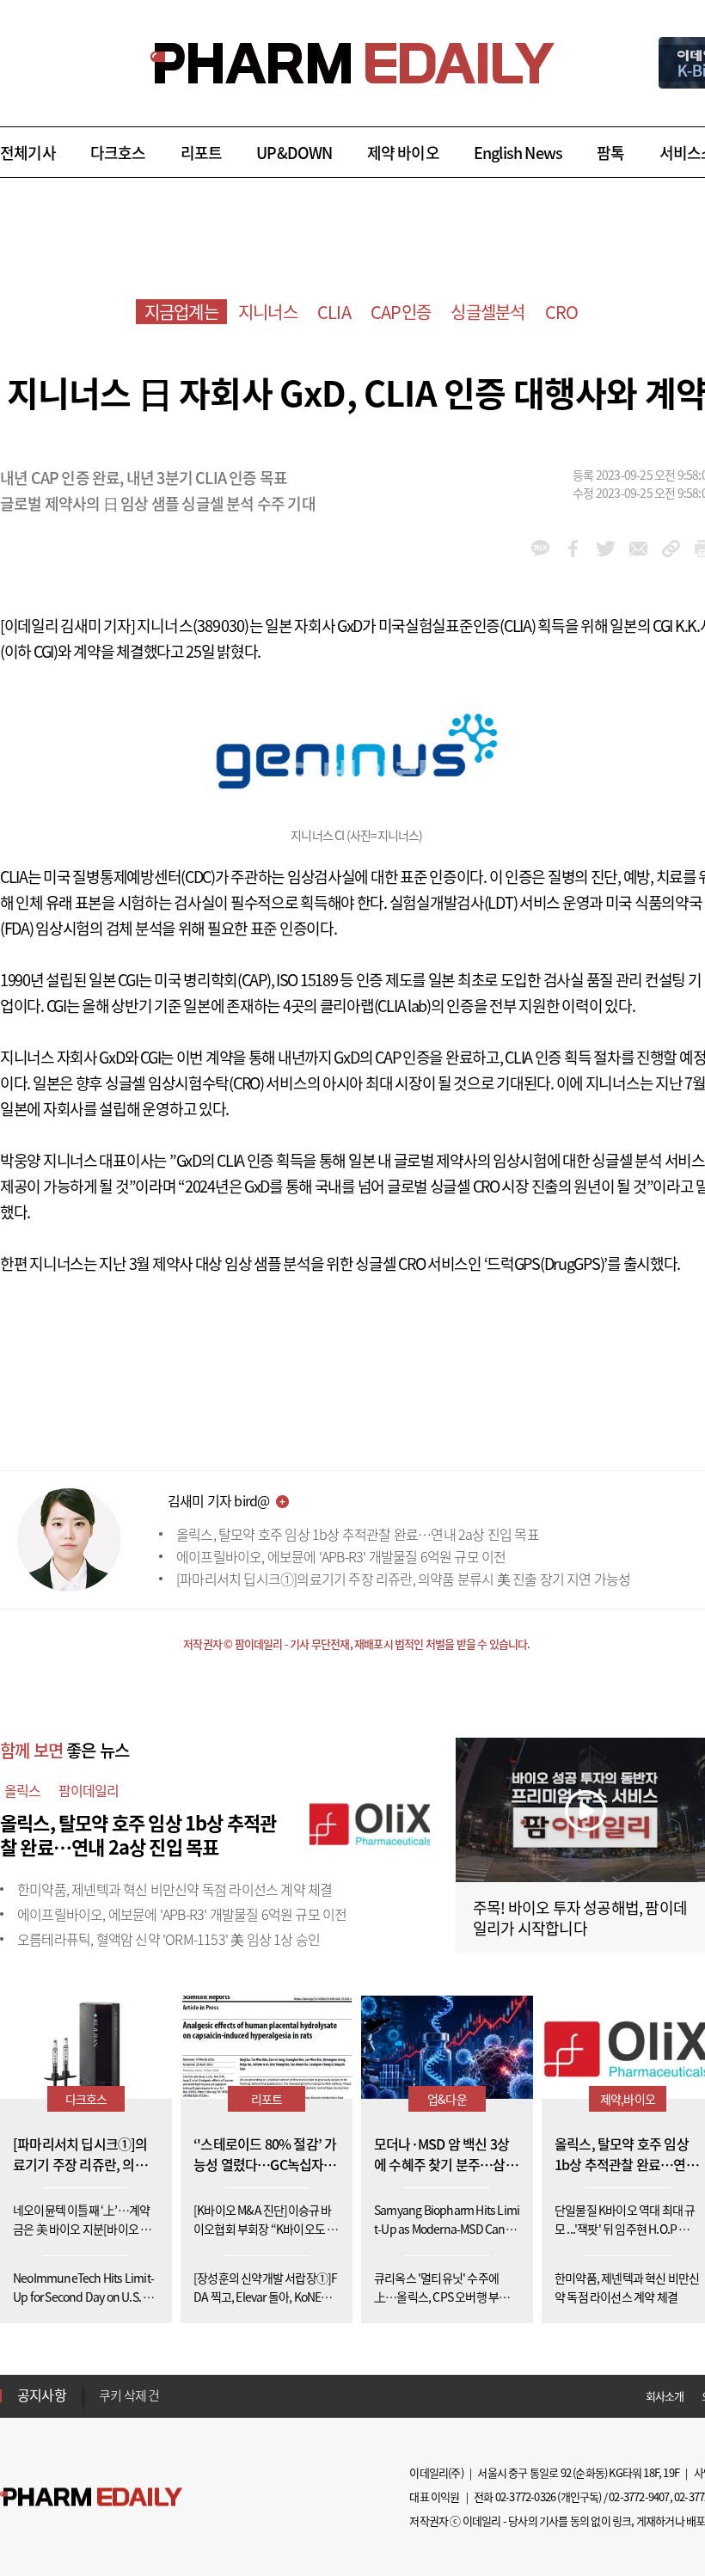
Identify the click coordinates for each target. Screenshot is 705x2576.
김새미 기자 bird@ (218, 1500)
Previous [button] (104, 2385)
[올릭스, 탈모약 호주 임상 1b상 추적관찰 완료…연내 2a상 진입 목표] (370, 1820)
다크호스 (118, 153)
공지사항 (42, 2395)
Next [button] (104, 2406)
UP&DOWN (294, 153)
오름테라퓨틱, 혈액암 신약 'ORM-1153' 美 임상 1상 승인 (169, 1939)
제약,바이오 (628, 2099)
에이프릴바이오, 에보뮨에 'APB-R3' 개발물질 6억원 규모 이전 (341, 1556)
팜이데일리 (89, 1790)
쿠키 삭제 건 (129, 2395)
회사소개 (665, 2396)
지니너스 (268, 312)
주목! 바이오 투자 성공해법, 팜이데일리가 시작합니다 (580, 1918)
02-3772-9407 (639, 2496)
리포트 (202, 153)
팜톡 (610, 153)
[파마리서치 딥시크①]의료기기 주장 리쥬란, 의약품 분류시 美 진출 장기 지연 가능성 (403, 1579)
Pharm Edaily (91, 2497)
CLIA (334, 312)
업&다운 (447, 2099)
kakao (540, 549)
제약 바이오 (403, 153)
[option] (234, 2395)
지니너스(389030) (193, 626)
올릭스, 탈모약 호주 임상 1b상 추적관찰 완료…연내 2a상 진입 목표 (358, 1534)
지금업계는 (181, 312)
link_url (671, 549)
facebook (573, 549)
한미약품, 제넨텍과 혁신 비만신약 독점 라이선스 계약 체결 (175, 1889)
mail (638, 549)
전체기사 (28, 153)
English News (518, 153)
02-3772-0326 (525, 2496)
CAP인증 (401, 312)
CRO (562, 312)
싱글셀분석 (487, 312)
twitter (606, 549)
